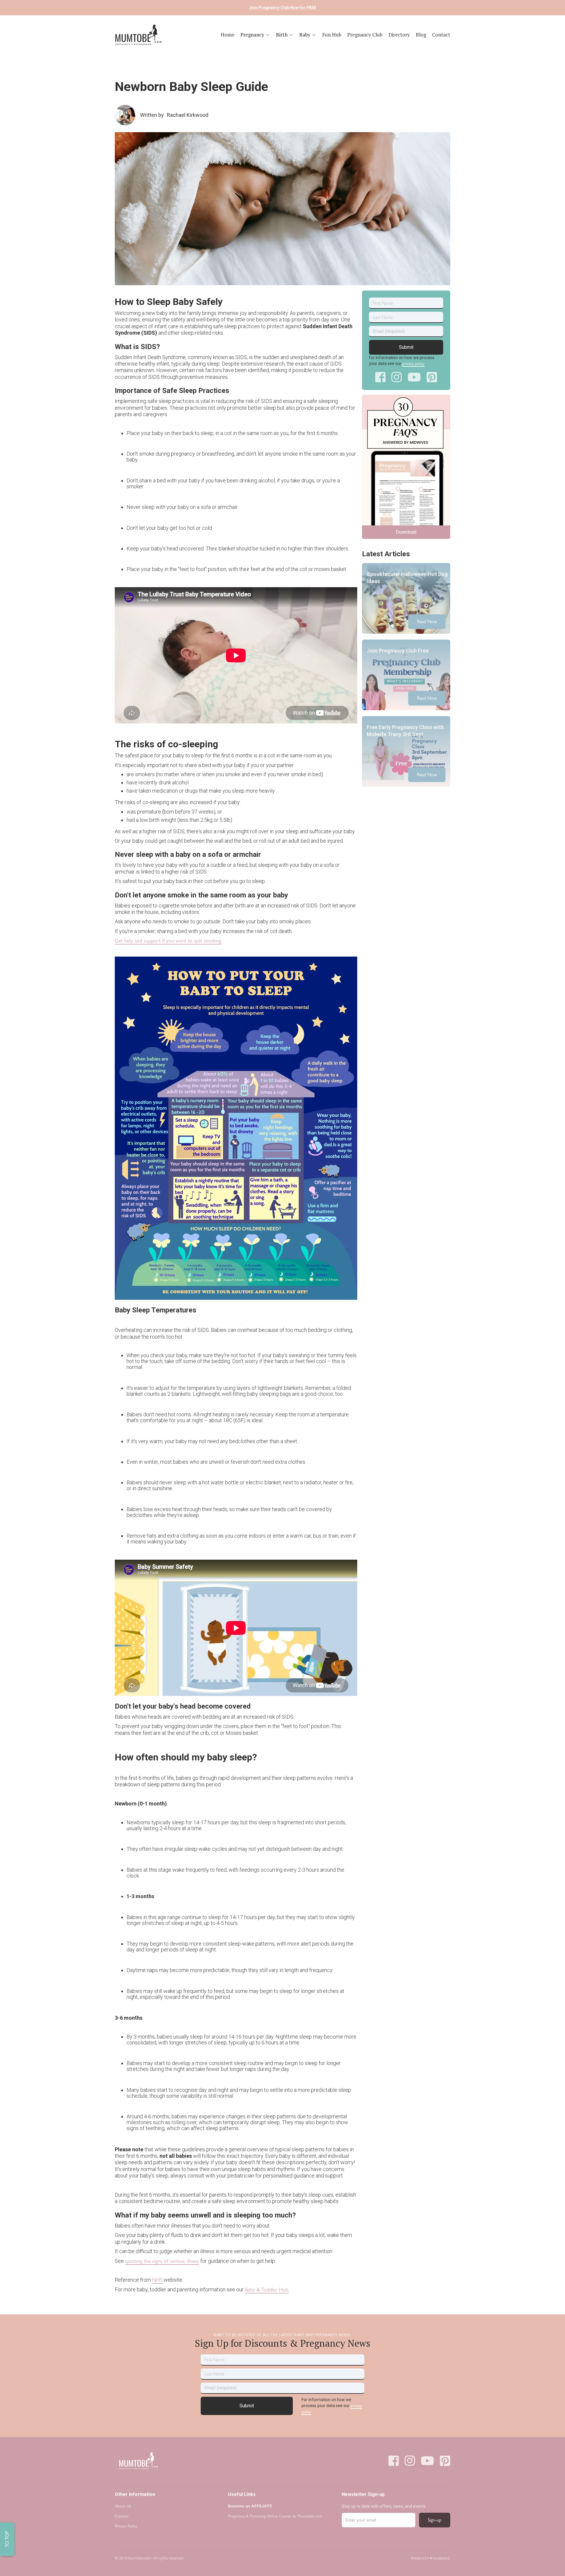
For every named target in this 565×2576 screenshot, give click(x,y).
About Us (123, 2506)
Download (406, 532)
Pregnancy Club (365, 35)
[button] (255, 35)
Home (228, 35)
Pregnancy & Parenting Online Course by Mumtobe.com (275, 2516)
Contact (441, 35)
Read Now (427, 621)
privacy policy (413, 364)
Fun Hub (332, 35)
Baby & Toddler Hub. (267, 2290)
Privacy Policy (126, 2526)
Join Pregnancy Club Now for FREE (282, 8)
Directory (399, 35)
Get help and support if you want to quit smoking (168, 941)
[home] (138, 35)
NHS (157, 2280)
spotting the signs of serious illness (162, 2261)
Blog (421, 35)
